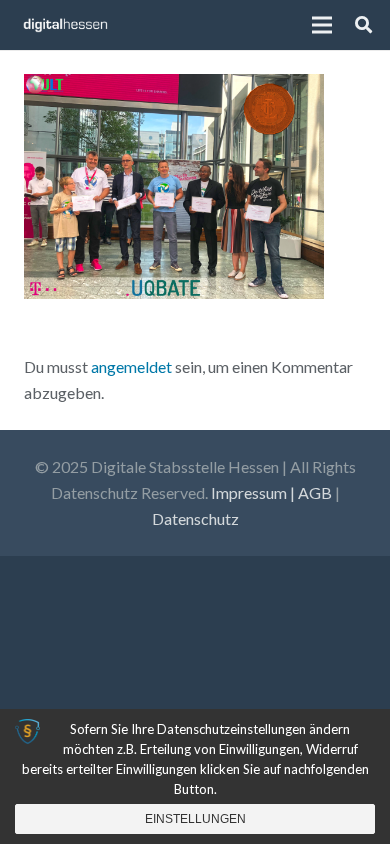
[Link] (65, 25)
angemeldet (131, 366)
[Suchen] (363, 25)
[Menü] (323, 25)
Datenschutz (195, 518)
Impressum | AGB (271, 492)
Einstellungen (195, 819)
